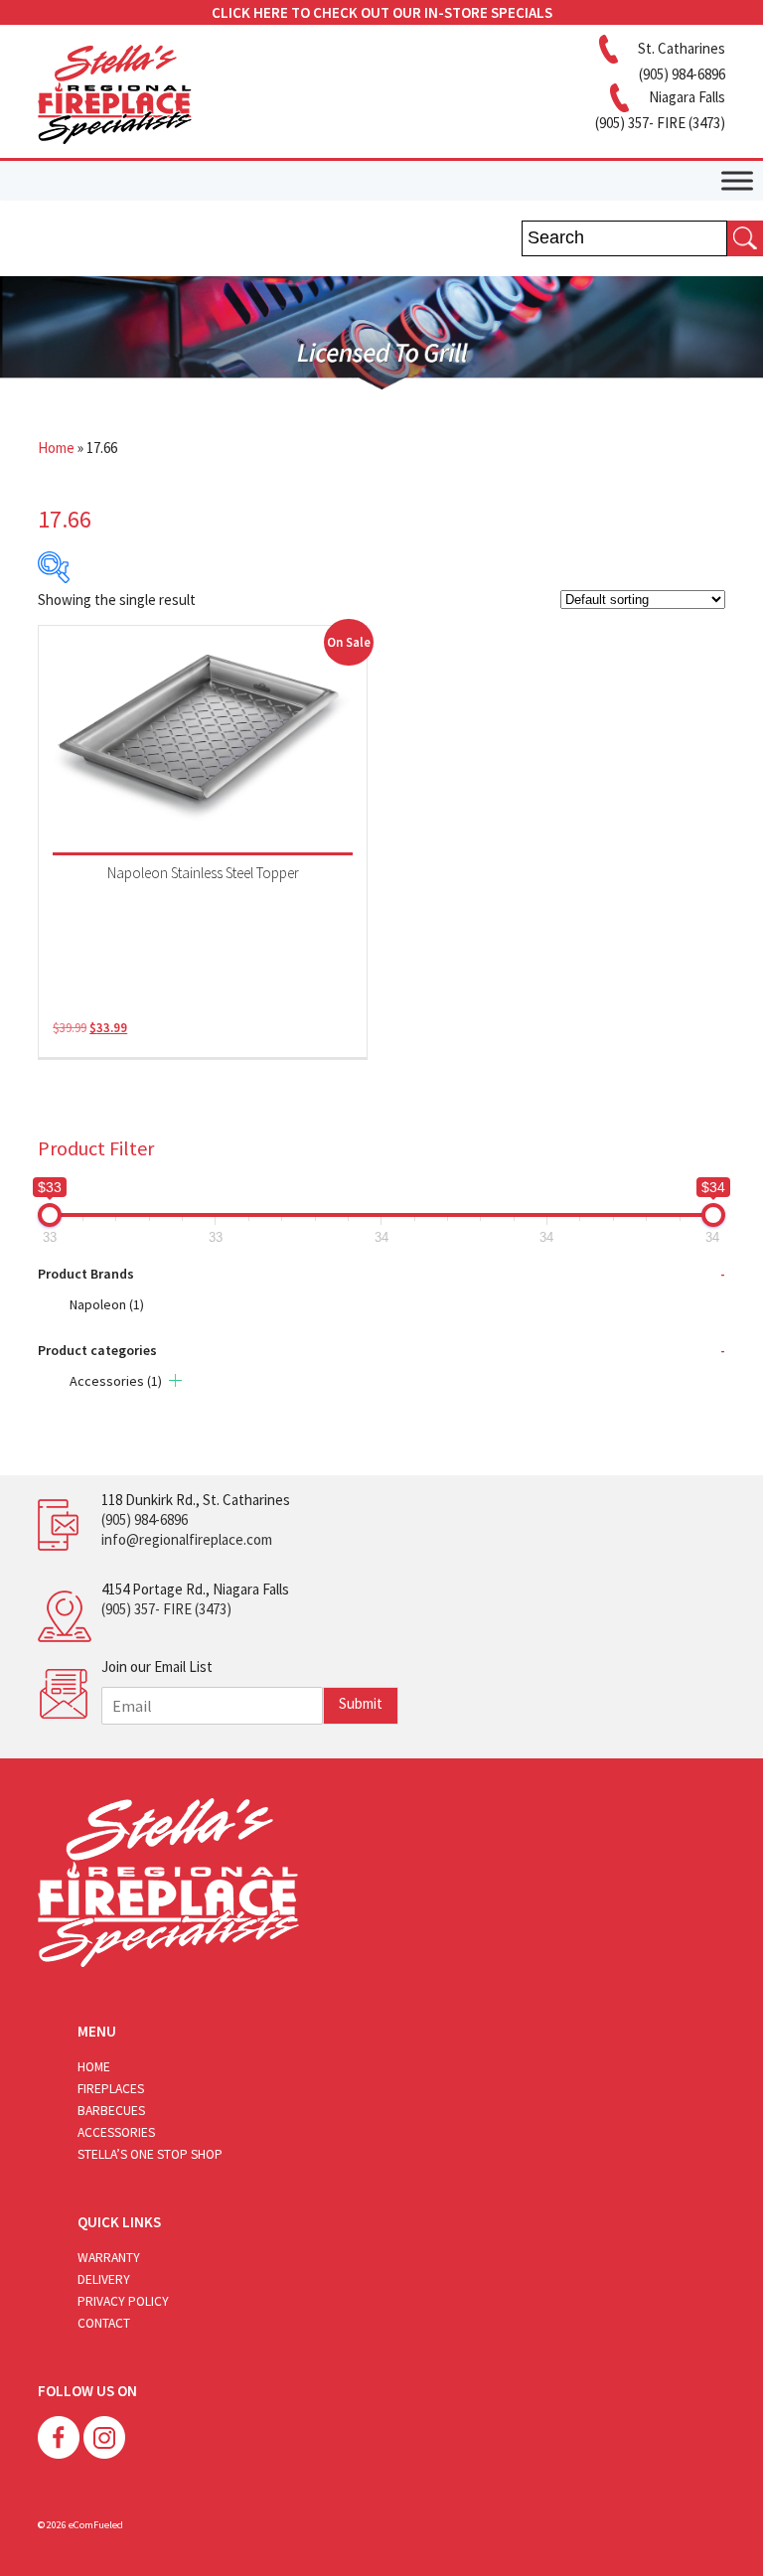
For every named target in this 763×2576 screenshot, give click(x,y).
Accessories (116, 1381)
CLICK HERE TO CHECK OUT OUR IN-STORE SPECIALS (382, 12)
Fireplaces (111, 2089)
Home (56, 448)
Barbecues (111, 2111)
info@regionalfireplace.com (187, 1539)
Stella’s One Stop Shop (150, 2154)
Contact (104, 2323)
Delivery (104, 2279)
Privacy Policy (123, 2301)
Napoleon (107, 1304)
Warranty (109, 2258)
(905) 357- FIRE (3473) (166, 1609)
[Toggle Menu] (737, 180)
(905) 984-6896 (145, 1519)
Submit (361, 1703)
